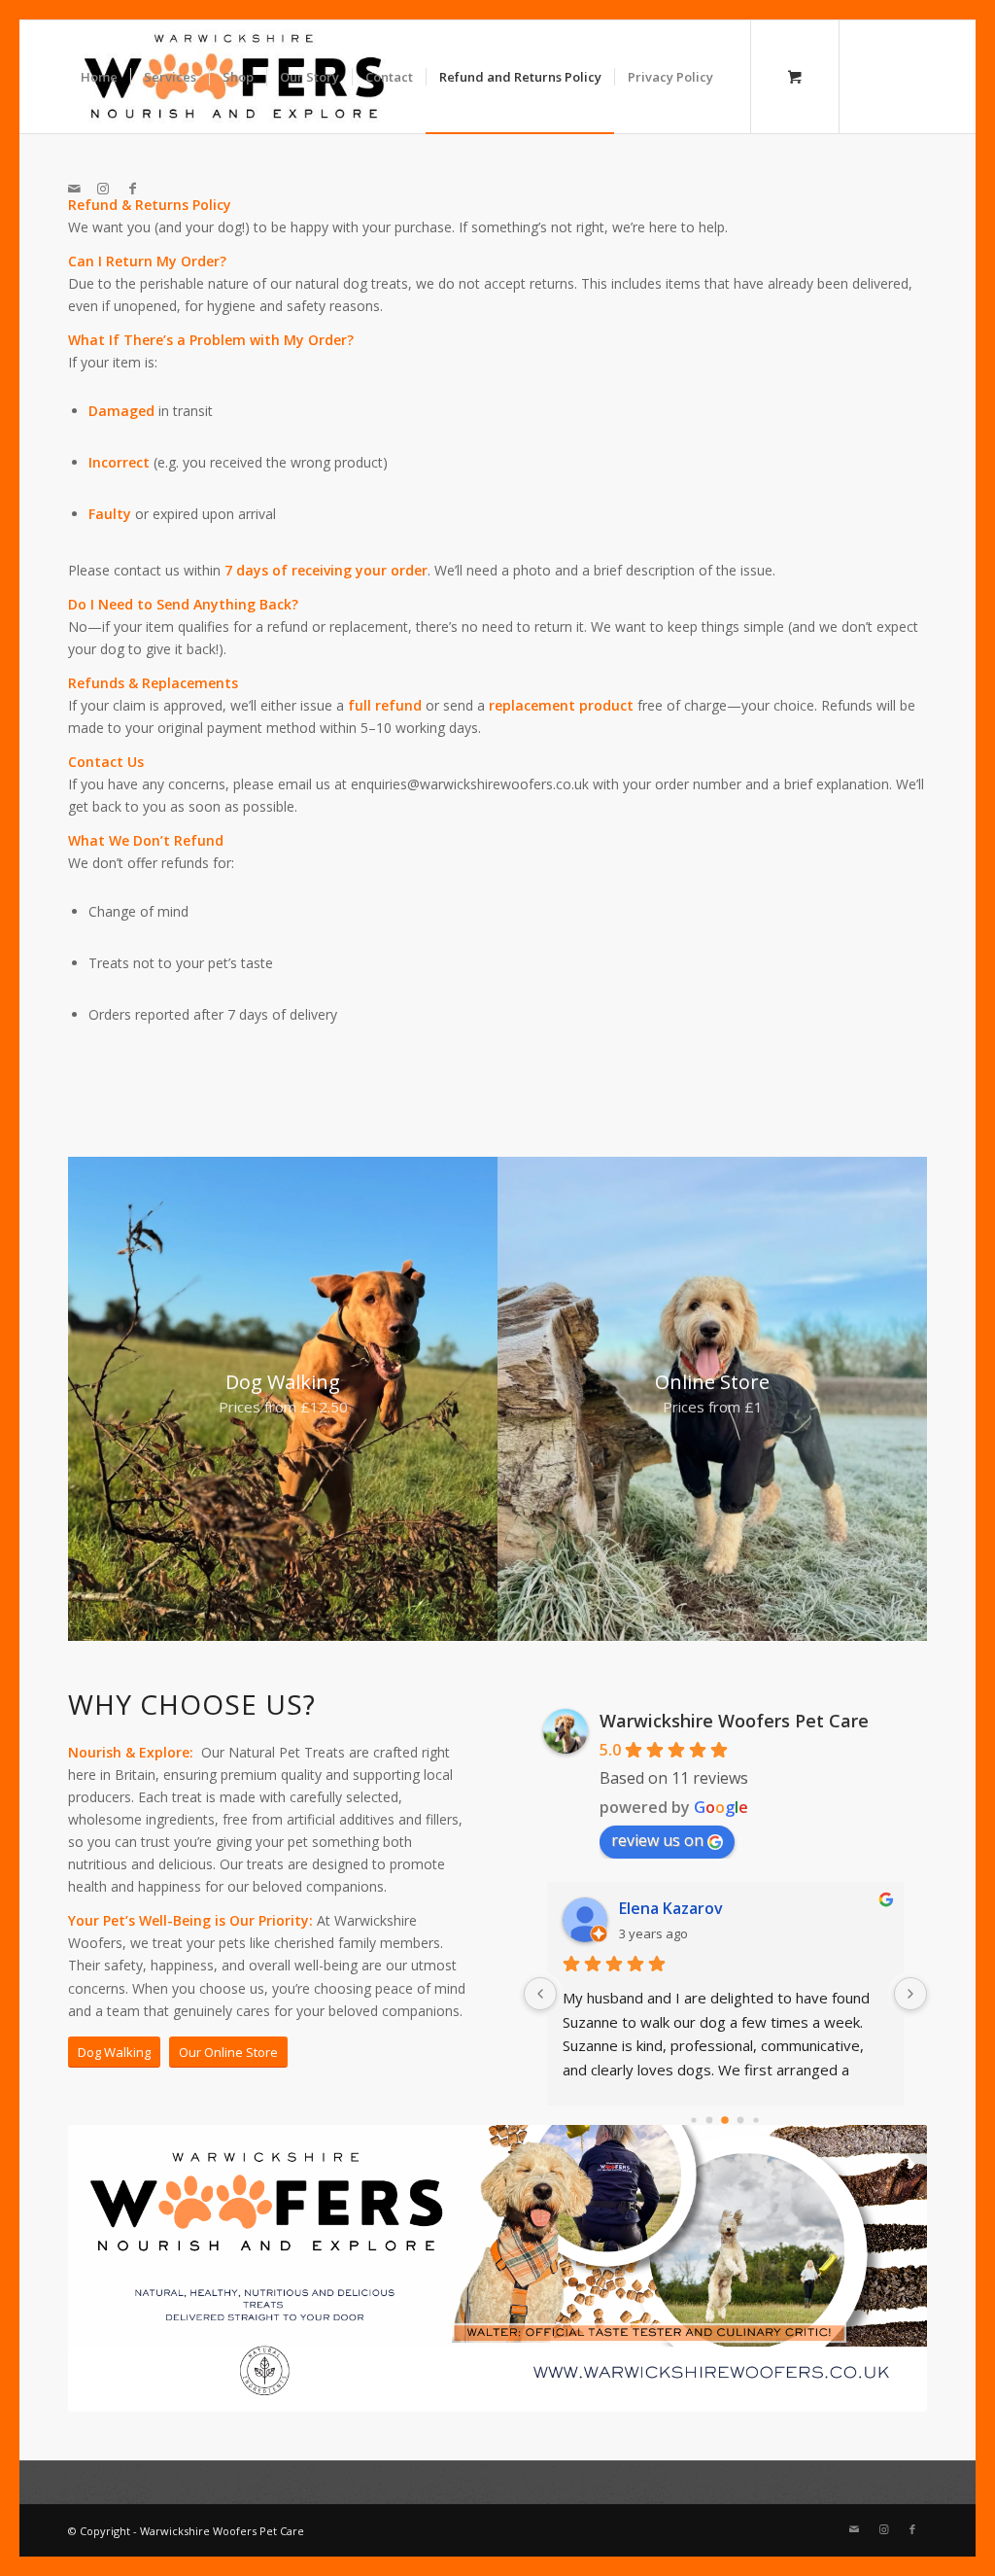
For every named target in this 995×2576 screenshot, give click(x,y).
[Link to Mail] (74, 189)
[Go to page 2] (725, 2120)
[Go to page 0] (694, 2120)
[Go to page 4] (756, 2120)
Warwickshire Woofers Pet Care (734, 1721)
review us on (657, 1840)
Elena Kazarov (671, 1908)
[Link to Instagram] (103, 189)
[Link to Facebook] (132, 189)
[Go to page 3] (741, 2121)
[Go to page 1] (710, 2121)
